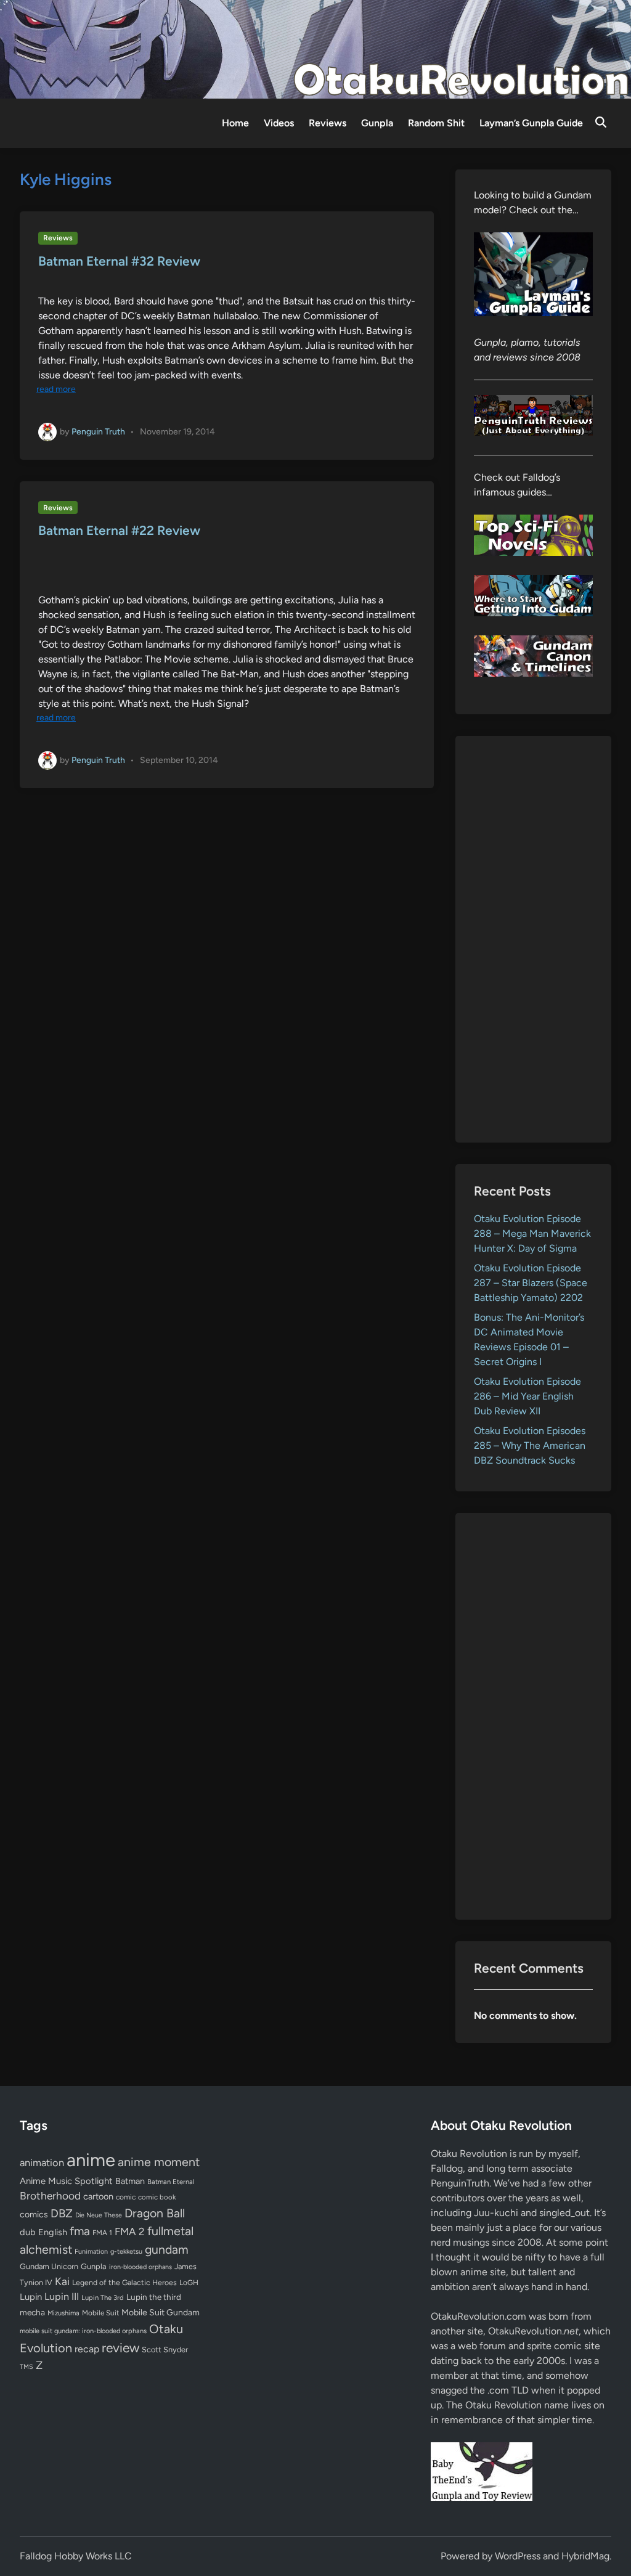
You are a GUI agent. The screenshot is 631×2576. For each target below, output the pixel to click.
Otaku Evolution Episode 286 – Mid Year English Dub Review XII (527, 1396)
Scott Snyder (165, 2350)
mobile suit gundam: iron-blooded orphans (83, 2331)
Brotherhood (50, 2196)
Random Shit (436, 123)
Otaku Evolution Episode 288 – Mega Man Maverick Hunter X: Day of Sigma (532, 1233)
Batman (130, 2181)
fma (80, 2231)
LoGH (189, 2283)
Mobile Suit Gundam (161, 2312)
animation (42, 2162)
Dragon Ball (155, 2213)
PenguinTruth (460, 2183)
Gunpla (377, 123)
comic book (157, 2197)
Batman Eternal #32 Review (119, 261)
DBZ (62, 2213)
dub (28, 2232)
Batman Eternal (171, 2182)
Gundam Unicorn (49, 2266)
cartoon (98, 2196)
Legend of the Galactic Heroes (124, 2282)
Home (235, 123)
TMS (26, 2367)
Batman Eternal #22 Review (119, 530)
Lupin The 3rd (103, 2297)
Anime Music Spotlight (66, 2181)
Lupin (31, 2297)
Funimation (91, 2252)
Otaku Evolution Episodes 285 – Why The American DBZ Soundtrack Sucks (530, 1445)
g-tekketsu (126, 2252)
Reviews (328, 123)
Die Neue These (99, 2215)
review (120, 2348)
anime (91, 2160)
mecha (32, 2312)
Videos (279, 123)
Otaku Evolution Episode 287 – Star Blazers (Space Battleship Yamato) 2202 (531, 1283)
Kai (62, 2281)
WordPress (518, 2556)
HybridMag (585, 2556)
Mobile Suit (100, 2313)
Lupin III (62, 2297)
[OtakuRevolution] (315, 48)
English (53, 2232)
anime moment (159, 2162)
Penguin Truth (98, 431)
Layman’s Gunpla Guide (531, 123)
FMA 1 (102, 2233)
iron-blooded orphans (140, 2267)
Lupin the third (154, 2297)
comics (34, 2215)
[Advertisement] (533, 939)
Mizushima (63, 2313)
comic (126, 2197)
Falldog (447, 2168)
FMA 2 (130, 2232)
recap (87, 2349)
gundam (167, 2249)
